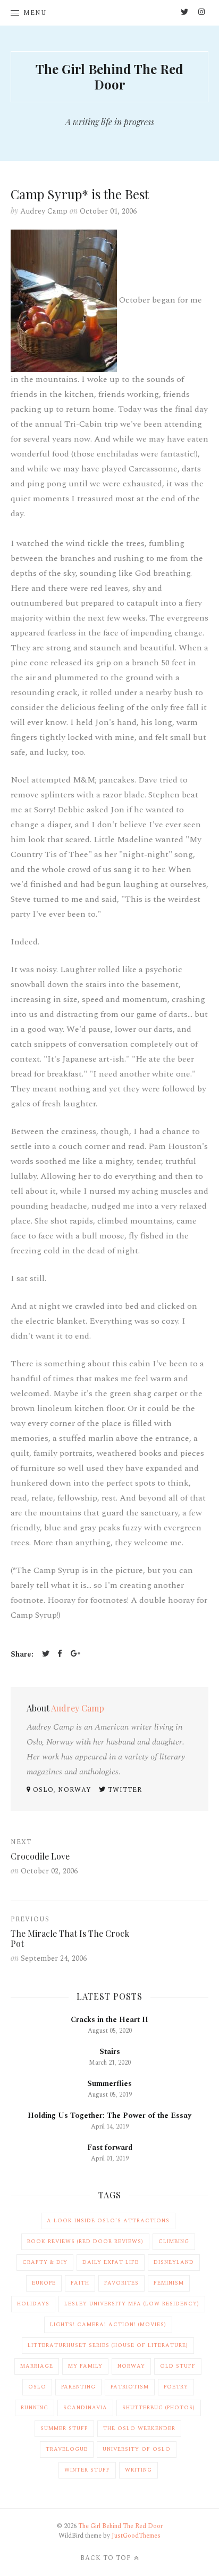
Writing (138, 2470)
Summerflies (109, 2084)
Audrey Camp (44, 211)
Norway (131, 2366)
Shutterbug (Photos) (159, 2408)
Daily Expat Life (111, 2262)
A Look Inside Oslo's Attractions (108, 2221)
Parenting (78, 2387)
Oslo (37, 2387)
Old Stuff (178, 2366)
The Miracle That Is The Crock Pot (70, 1938)
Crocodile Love (40, 1856)
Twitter (124, 1790)
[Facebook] (60, 1655)
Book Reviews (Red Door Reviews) (85, 2241)
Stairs (110, 2052)
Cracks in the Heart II (109, 2020)
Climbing (174, 2241)
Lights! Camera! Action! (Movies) (108, 2325)
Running (35, 2408)
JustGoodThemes (136, 2536)
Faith (80, 2283)
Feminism (169, 2283)
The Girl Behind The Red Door (109, 76)
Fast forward (110, 2147)
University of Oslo (137, 2449)
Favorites (121, 2283)
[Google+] (75, 1655)
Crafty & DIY (45, 2262)
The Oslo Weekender (139, 2428)
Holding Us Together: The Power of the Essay (109, 2116)
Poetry (176, 2387)
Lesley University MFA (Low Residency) (132, 2304)
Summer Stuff (64, 2428)
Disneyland (174, 2262)
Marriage (37, 2366)
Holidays (33, 2304)
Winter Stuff (87, 2470)
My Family (85, 2366)
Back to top (106, 2558)
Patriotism (130, 2387)
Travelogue (67, 2449)
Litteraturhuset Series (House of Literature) (108, 2345)
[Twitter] (46, 1655)
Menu (35, 13)
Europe (44, 2283)
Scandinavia (85, 2408)
